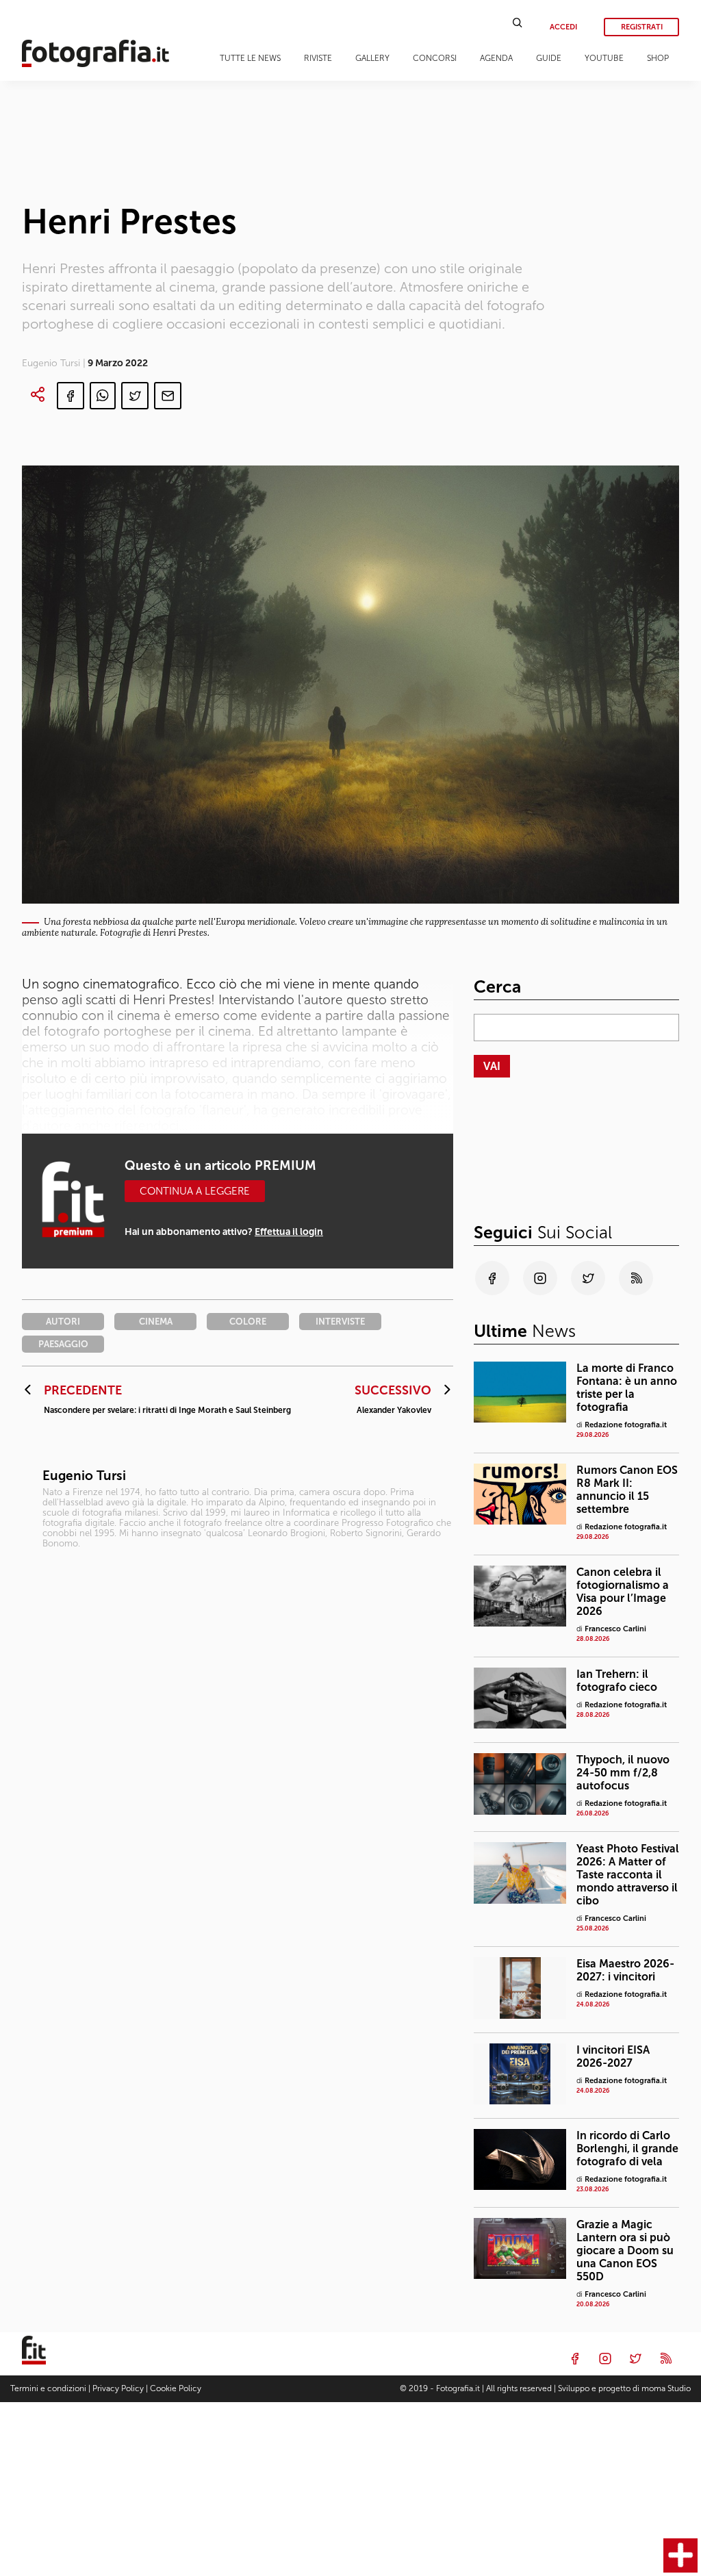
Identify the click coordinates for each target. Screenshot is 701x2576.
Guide (549, 58)
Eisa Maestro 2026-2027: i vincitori (625, 1970)
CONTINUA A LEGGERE (195, 1191)
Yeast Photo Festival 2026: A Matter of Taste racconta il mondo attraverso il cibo (628, 1875)
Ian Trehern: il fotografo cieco (617, 1681)
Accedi (563, 27)
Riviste (318, 58)
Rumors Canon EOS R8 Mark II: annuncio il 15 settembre (627, 1490)
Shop (658, 58)
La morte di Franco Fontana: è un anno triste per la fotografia (627, 1388)
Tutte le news (250, 58)
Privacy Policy (118, 2388)
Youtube (604, 58)
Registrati (642, 27)
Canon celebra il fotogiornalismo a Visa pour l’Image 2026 (623, 1592)
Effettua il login (289, 1232)
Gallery (372, 58)
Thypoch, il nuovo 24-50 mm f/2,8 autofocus (623, 1773)
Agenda (496, 58)
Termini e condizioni (48, 2388)
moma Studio (666, 2388)
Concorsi (435, 58)
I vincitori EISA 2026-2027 (613, 2056)
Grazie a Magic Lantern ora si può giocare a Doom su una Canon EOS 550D (625, 2250)
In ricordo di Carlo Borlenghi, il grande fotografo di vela (627, 2148)
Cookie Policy (176, 2388)
